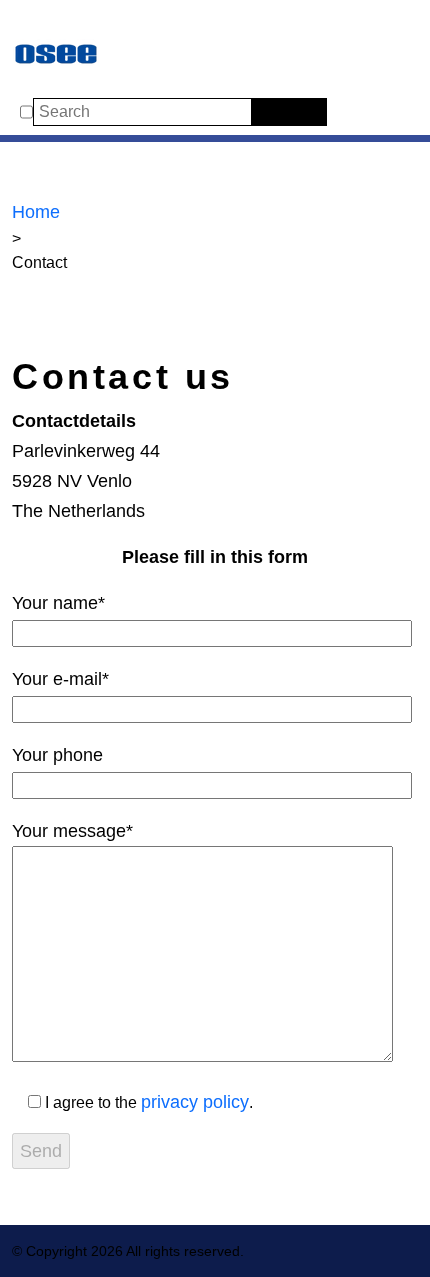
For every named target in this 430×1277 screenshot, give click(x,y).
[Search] (264, 112)
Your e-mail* (60, 679)
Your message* (72, 831)
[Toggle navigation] (32, 22)
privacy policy (195, 1102)
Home (36, 212)
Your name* (58, 603)
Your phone (57, 755)
